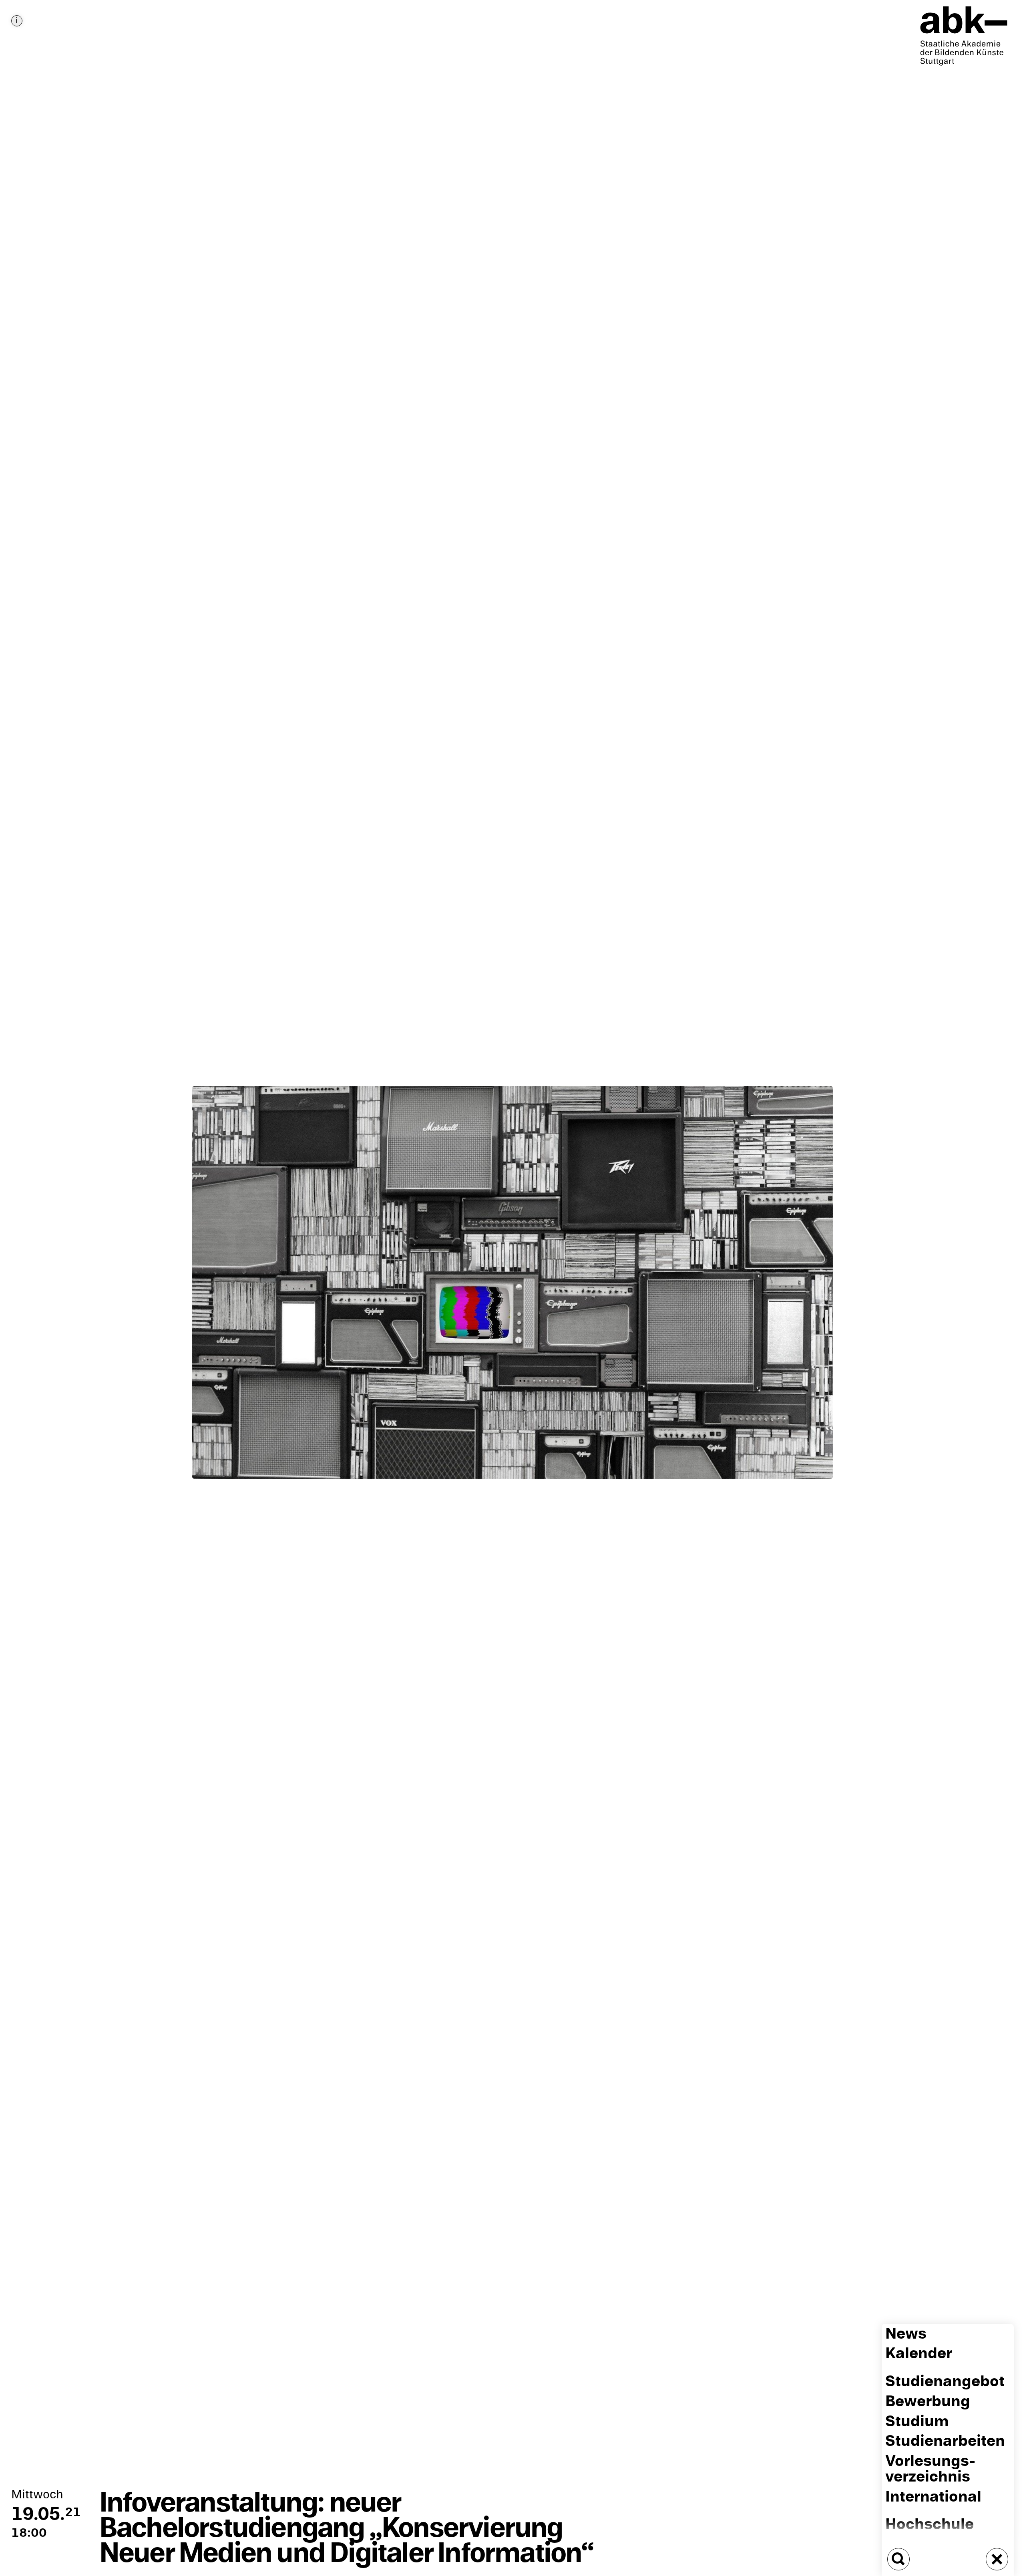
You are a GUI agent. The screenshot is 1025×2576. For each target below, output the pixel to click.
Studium (917, 2421)
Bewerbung (928, 2401)
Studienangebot (945, 2381)
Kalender (919, 2354)
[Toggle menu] (997, 2559)
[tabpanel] (512, 1288)
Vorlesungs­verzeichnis (930, 2469)
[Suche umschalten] (898, 2559)
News (906, 2334)
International (933, 2497)
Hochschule (930, 2524)
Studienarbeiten (945, 2441)
